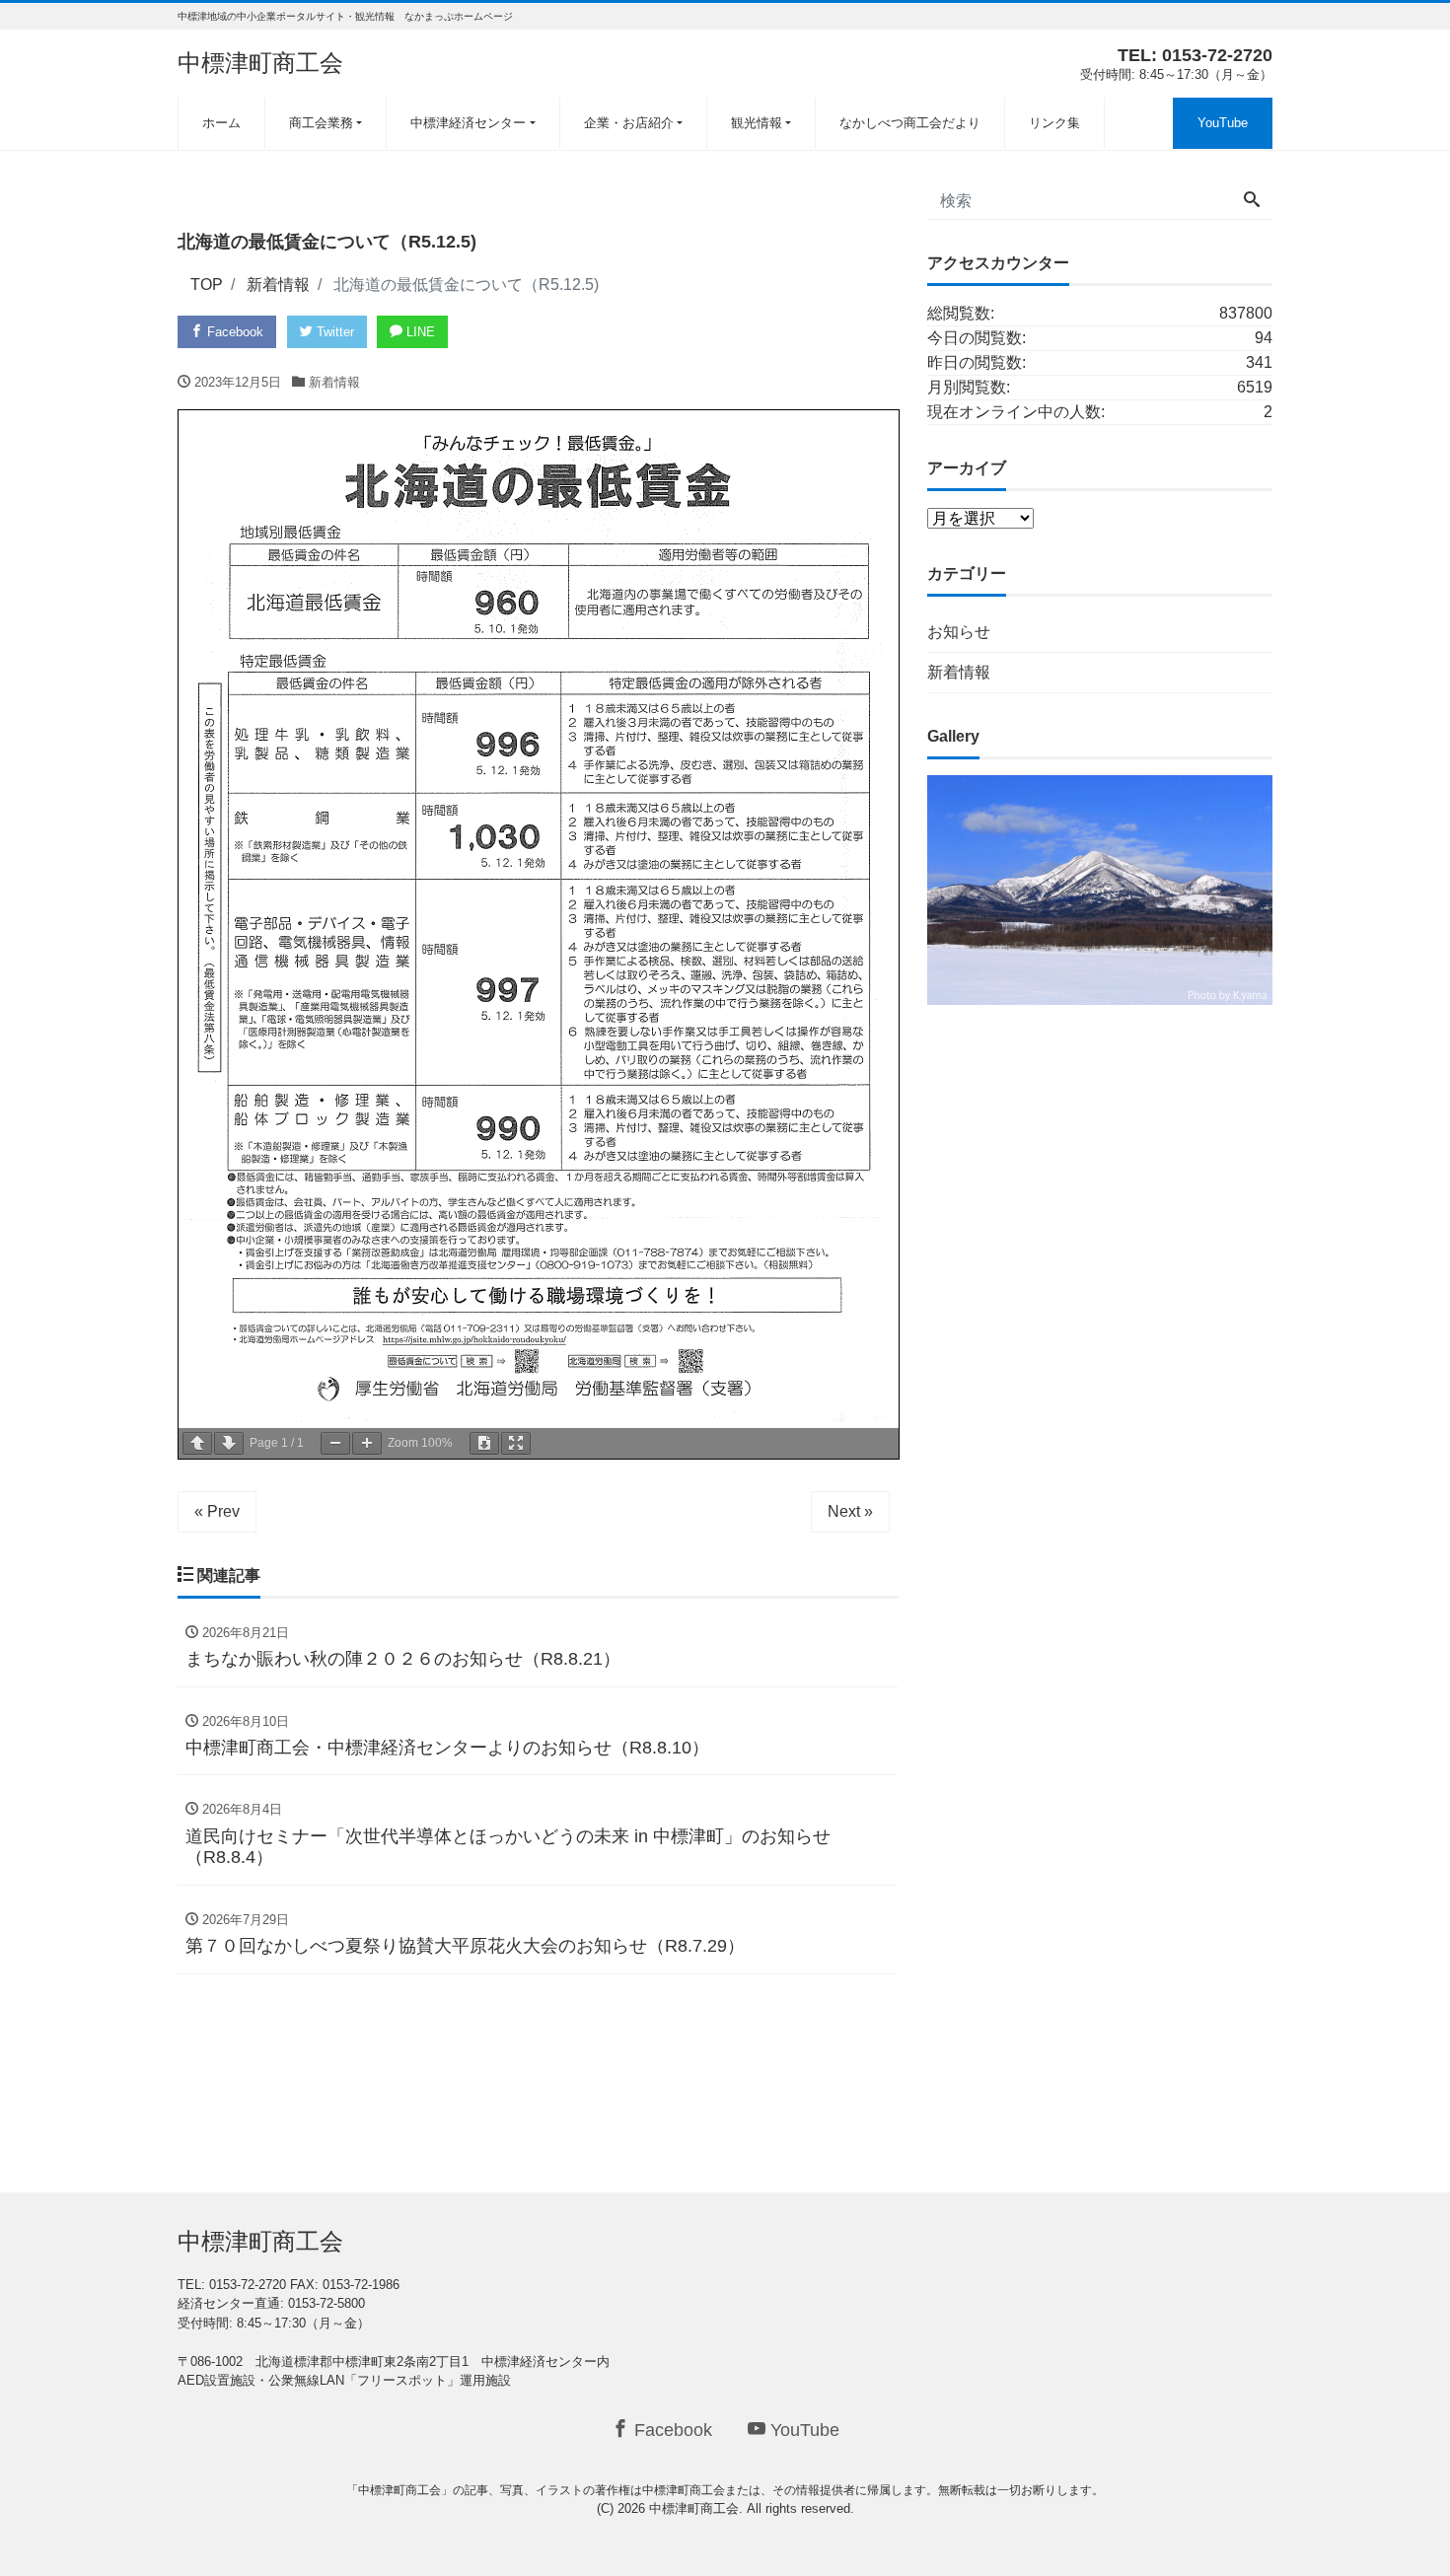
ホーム (221, 123)
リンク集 (1054, 123)
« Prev (217, 1511)
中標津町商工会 (260, 63)
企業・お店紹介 (629, 123)
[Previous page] (197, 1443)
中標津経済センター (468, 123)
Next (1307, 885)
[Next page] (229, 1443)
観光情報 (757, 123)
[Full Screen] (516, 1443)
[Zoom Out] (335, 1443)
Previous (893, 885)
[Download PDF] (484, 1443)
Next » (850, 1511)
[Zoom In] (367, 1443)
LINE (419, 332)
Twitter (333, 332)
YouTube (1223, 123)
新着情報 (334, 382)
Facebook (233, 332)
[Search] (1252, 201)
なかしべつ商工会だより (910, 123)
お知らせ (959, 632)
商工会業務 (321, 123)
